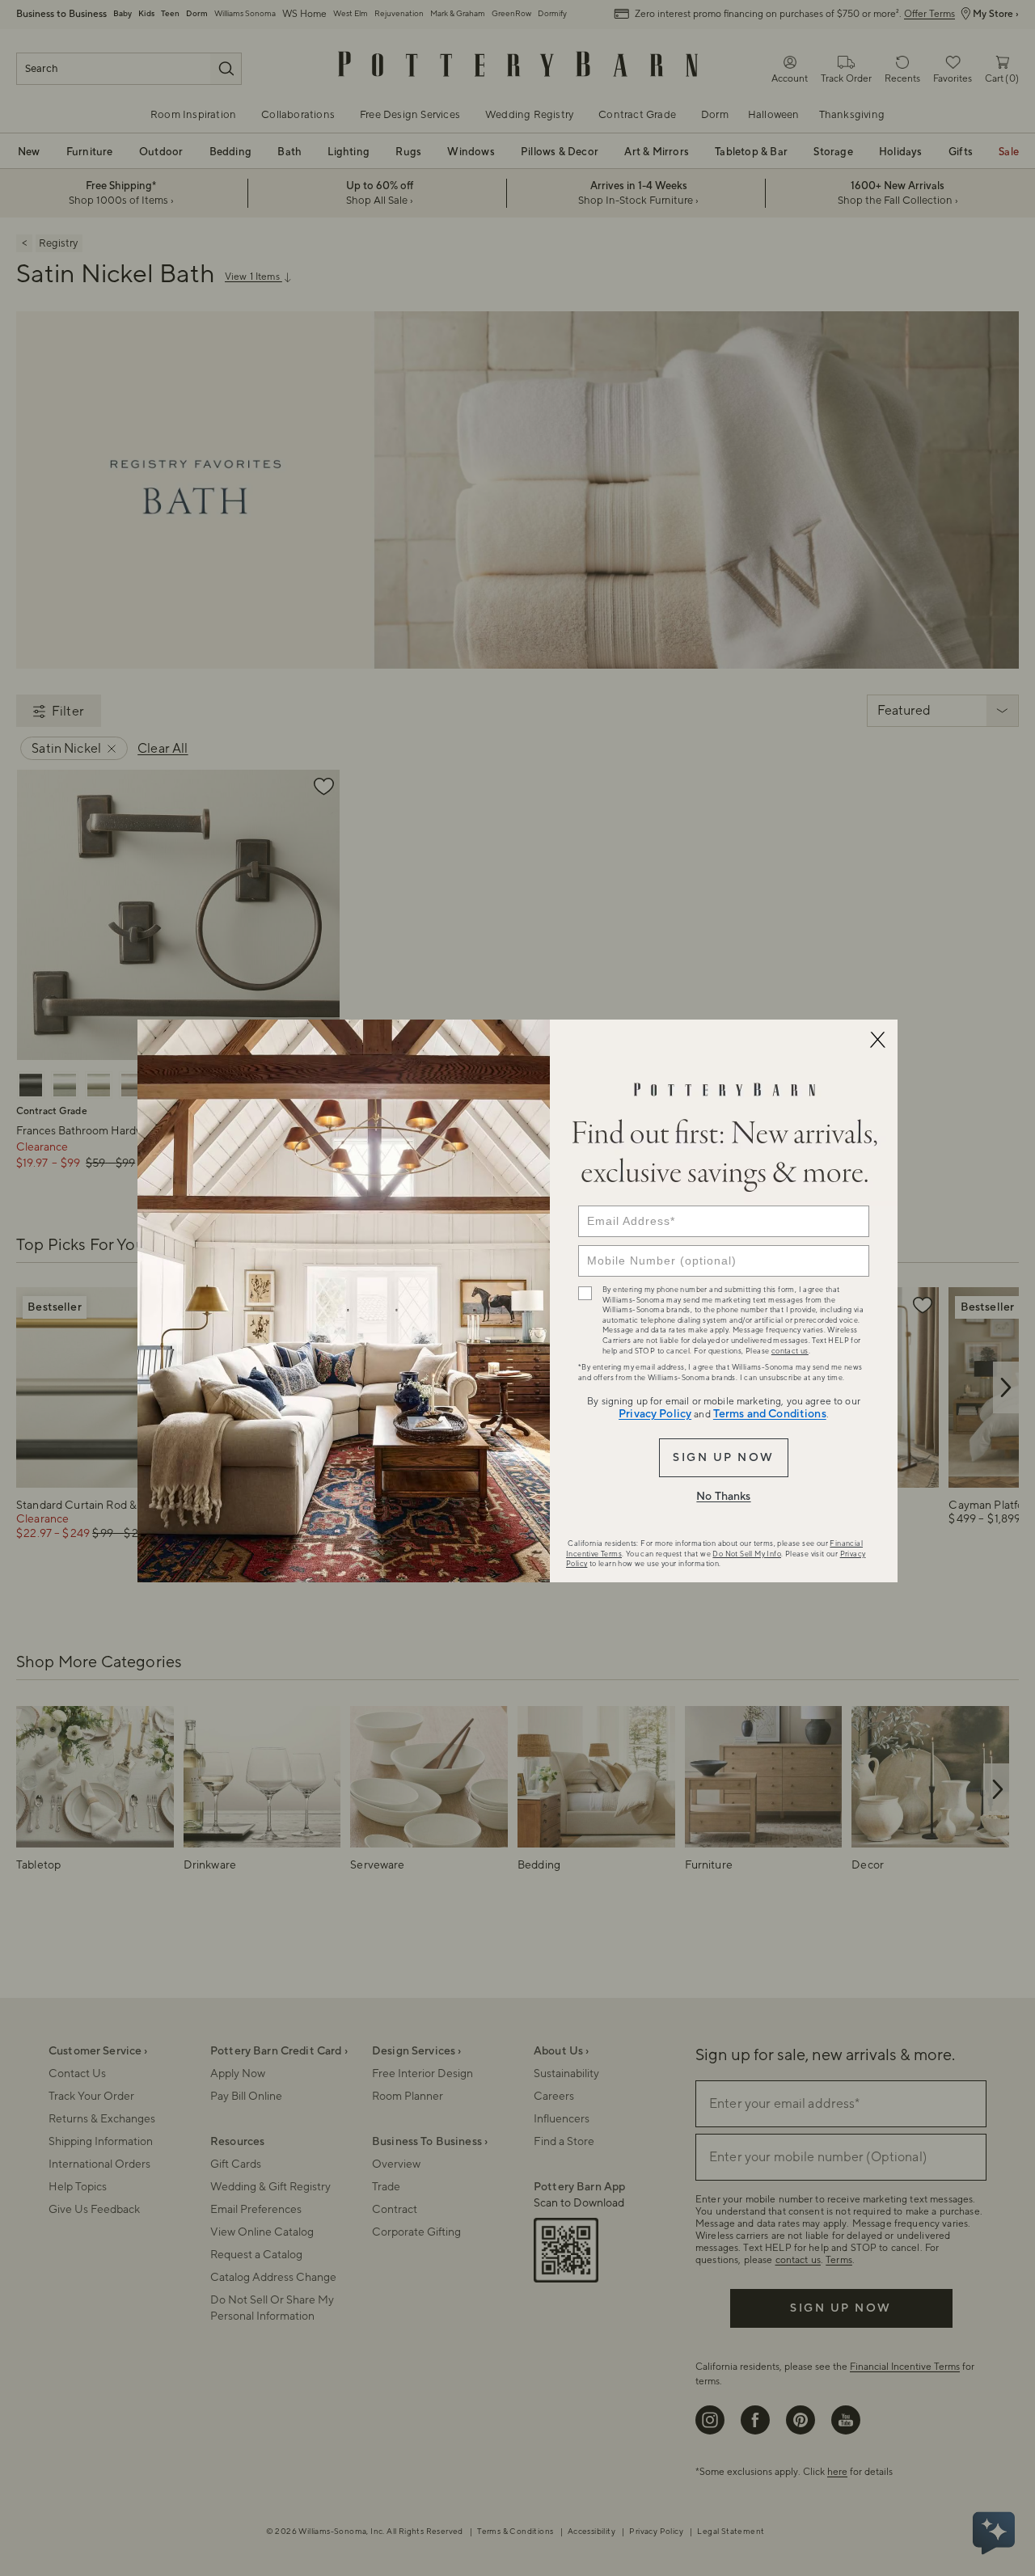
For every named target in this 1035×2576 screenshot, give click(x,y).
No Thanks (723, 1497)
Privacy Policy (655, 1414)
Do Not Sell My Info (747, 1554)
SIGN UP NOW (723, 1458)
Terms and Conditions (770, 1414)
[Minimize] (877, 1040)
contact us (790, 1351)
